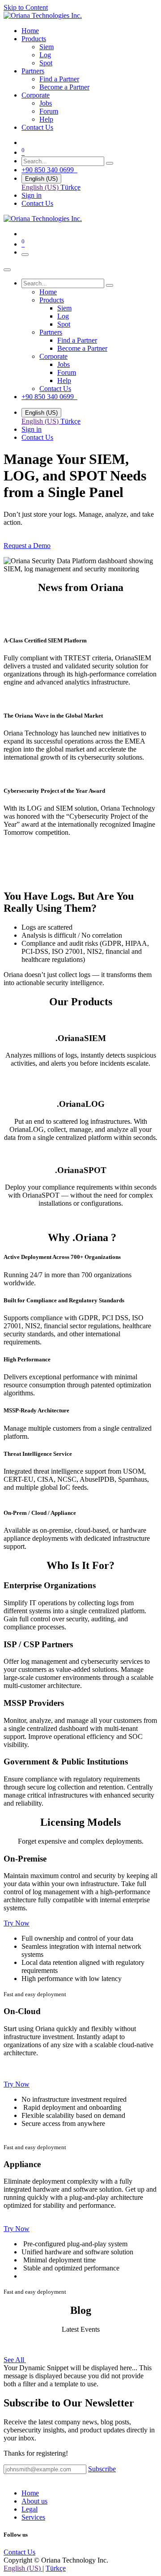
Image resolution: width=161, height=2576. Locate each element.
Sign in (32, 195)
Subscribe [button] (102, 2469)
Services (33, 2517)
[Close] (7, 270)
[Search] (110, 163)
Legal (30, 2509)
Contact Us (37, 203)
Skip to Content (26, 7)
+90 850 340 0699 (49, 170)
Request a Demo (27, 546)
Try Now (17, 1923)
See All (15, 2360)
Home (30, 2493)
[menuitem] (30, 31)
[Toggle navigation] (25, 255)
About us (34, 2501)
